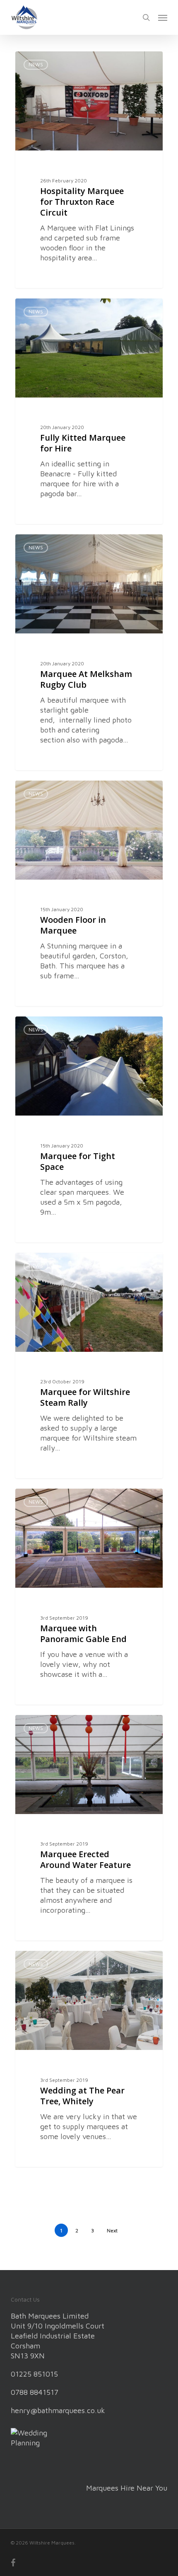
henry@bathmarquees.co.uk (58, 2410)
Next (112, 2230)
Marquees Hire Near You (127, 2488)
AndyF (39, 61)
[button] (163, 17)
